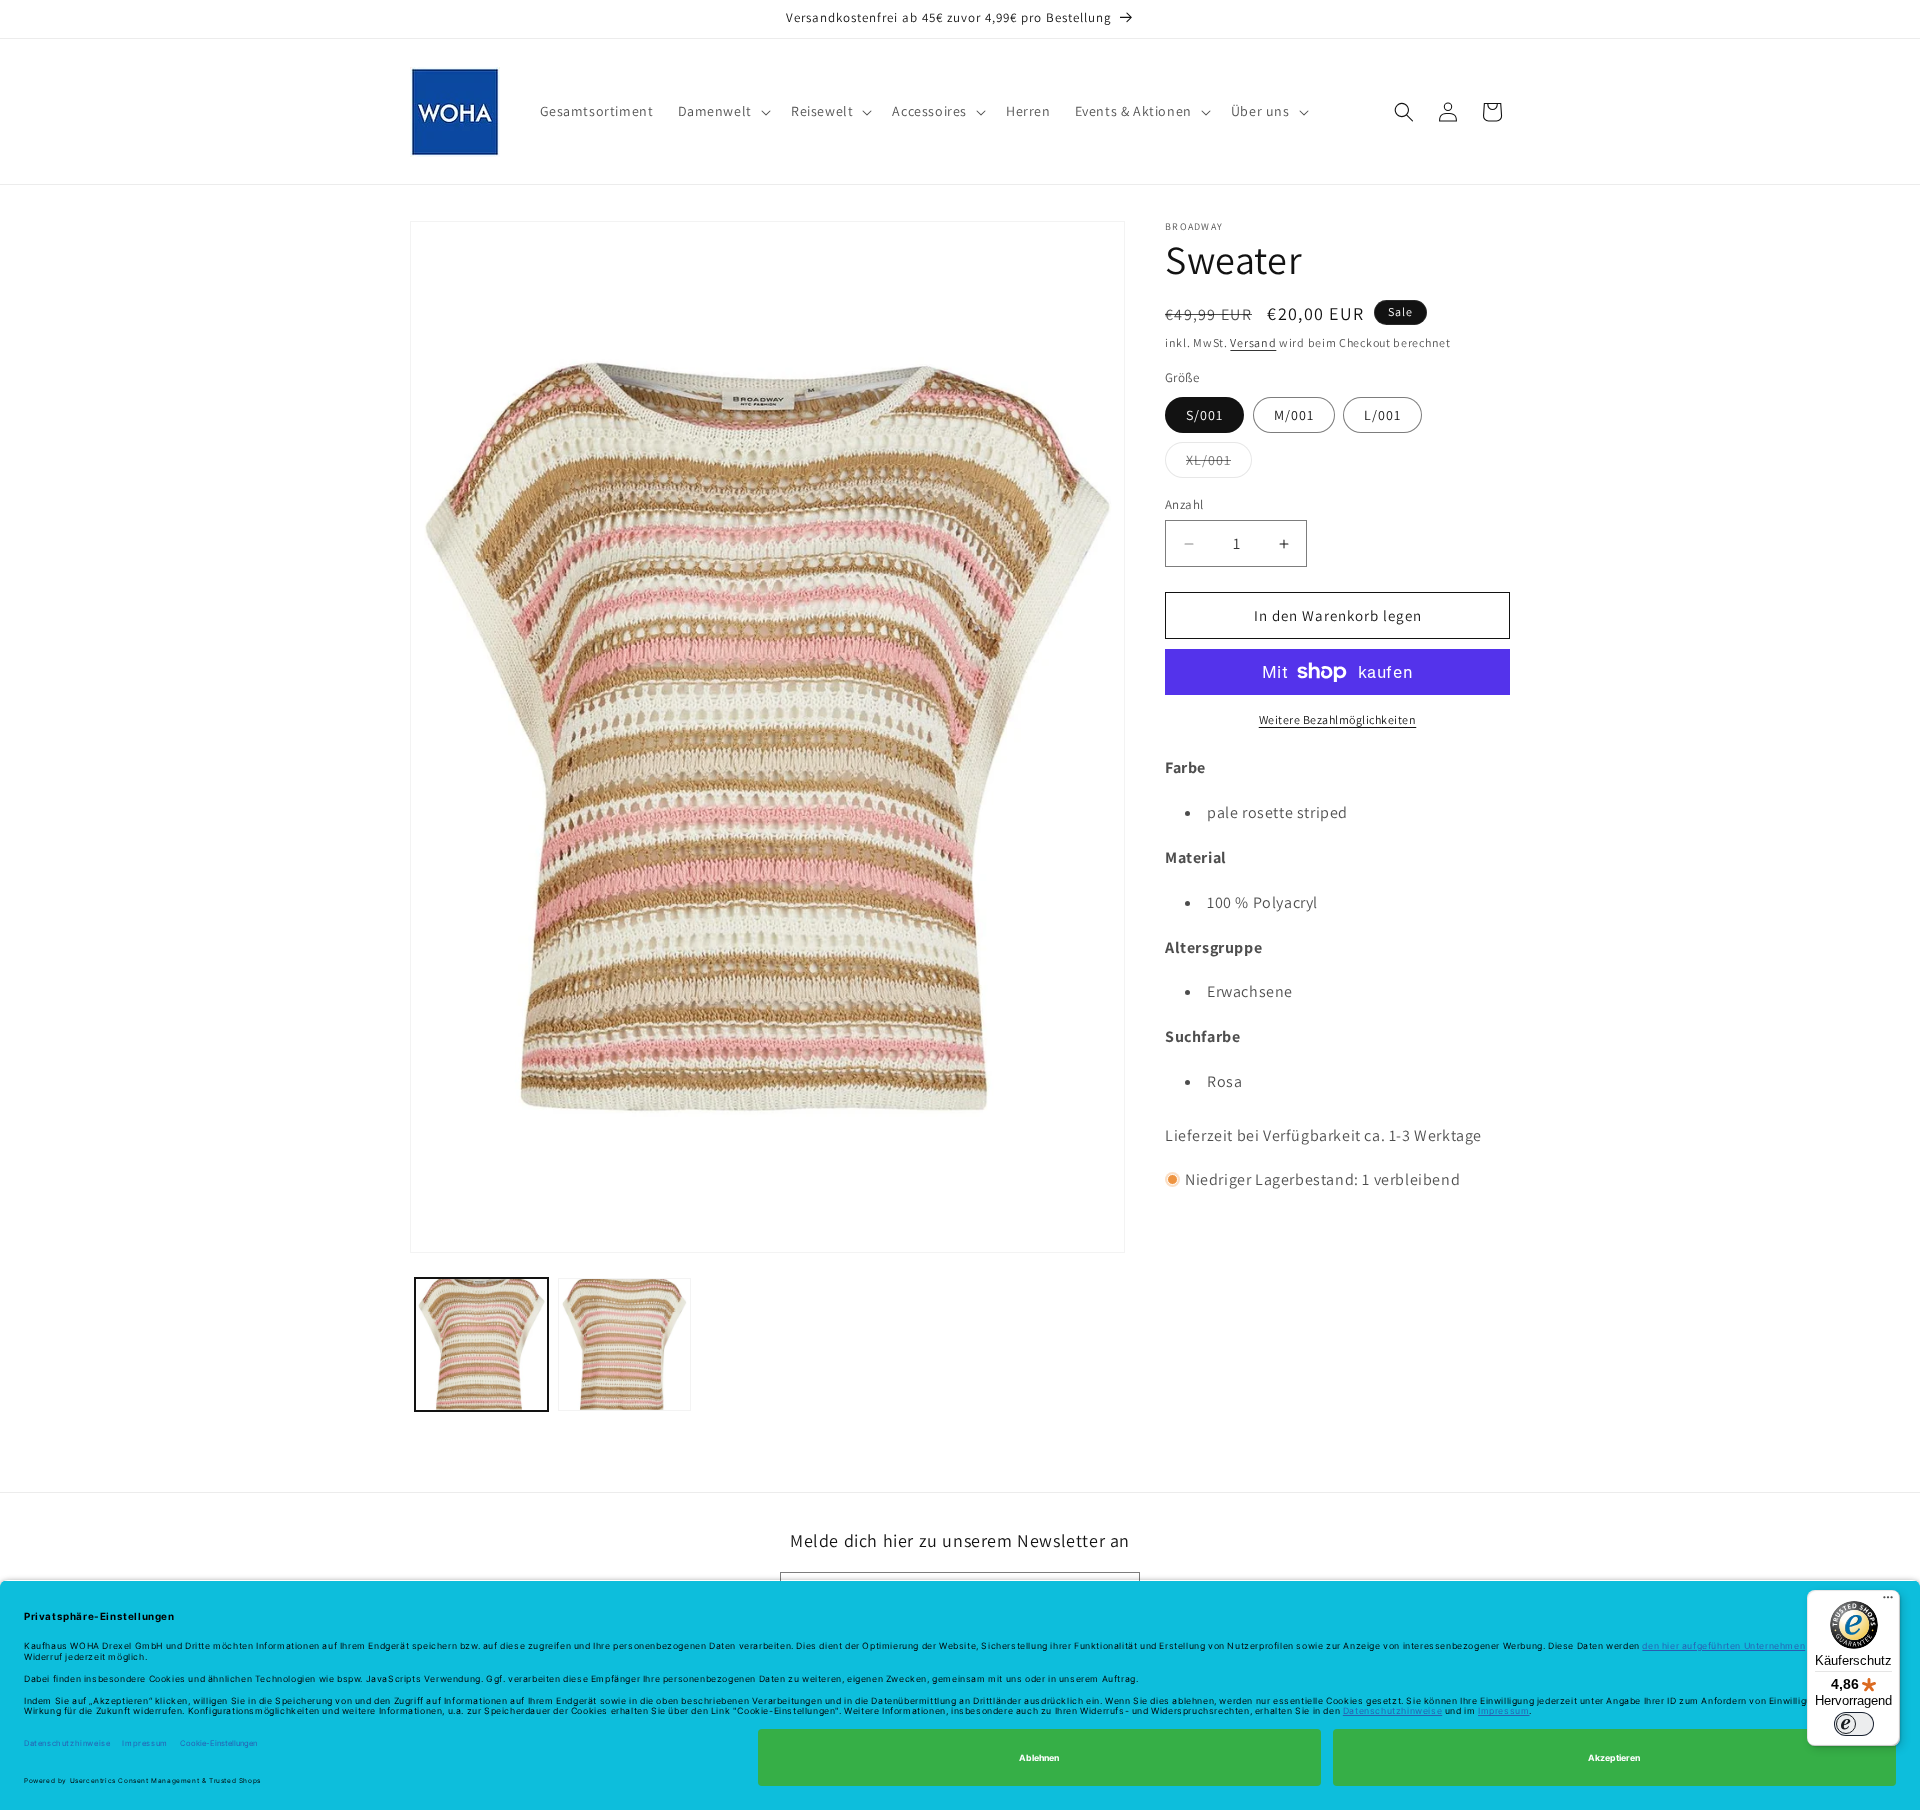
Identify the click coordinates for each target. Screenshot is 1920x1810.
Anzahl (1184, 504)
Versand (1253, 342)
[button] (722, 111)
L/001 (1382, 415)
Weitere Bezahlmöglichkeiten (1338, 719)
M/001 (1294, 415)
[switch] (1854, 1724)
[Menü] (1888, 1602)
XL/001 (1219, 464)
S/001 (1204, 415)
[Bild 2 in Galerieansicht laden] (624, 1344)
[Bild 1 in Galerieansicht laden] (481, 1344)
